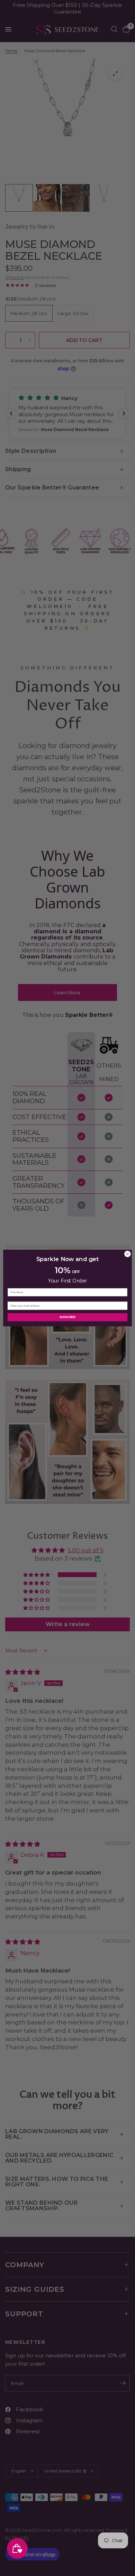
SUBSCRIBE (67, 1317)
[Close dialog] (128, 1254)
